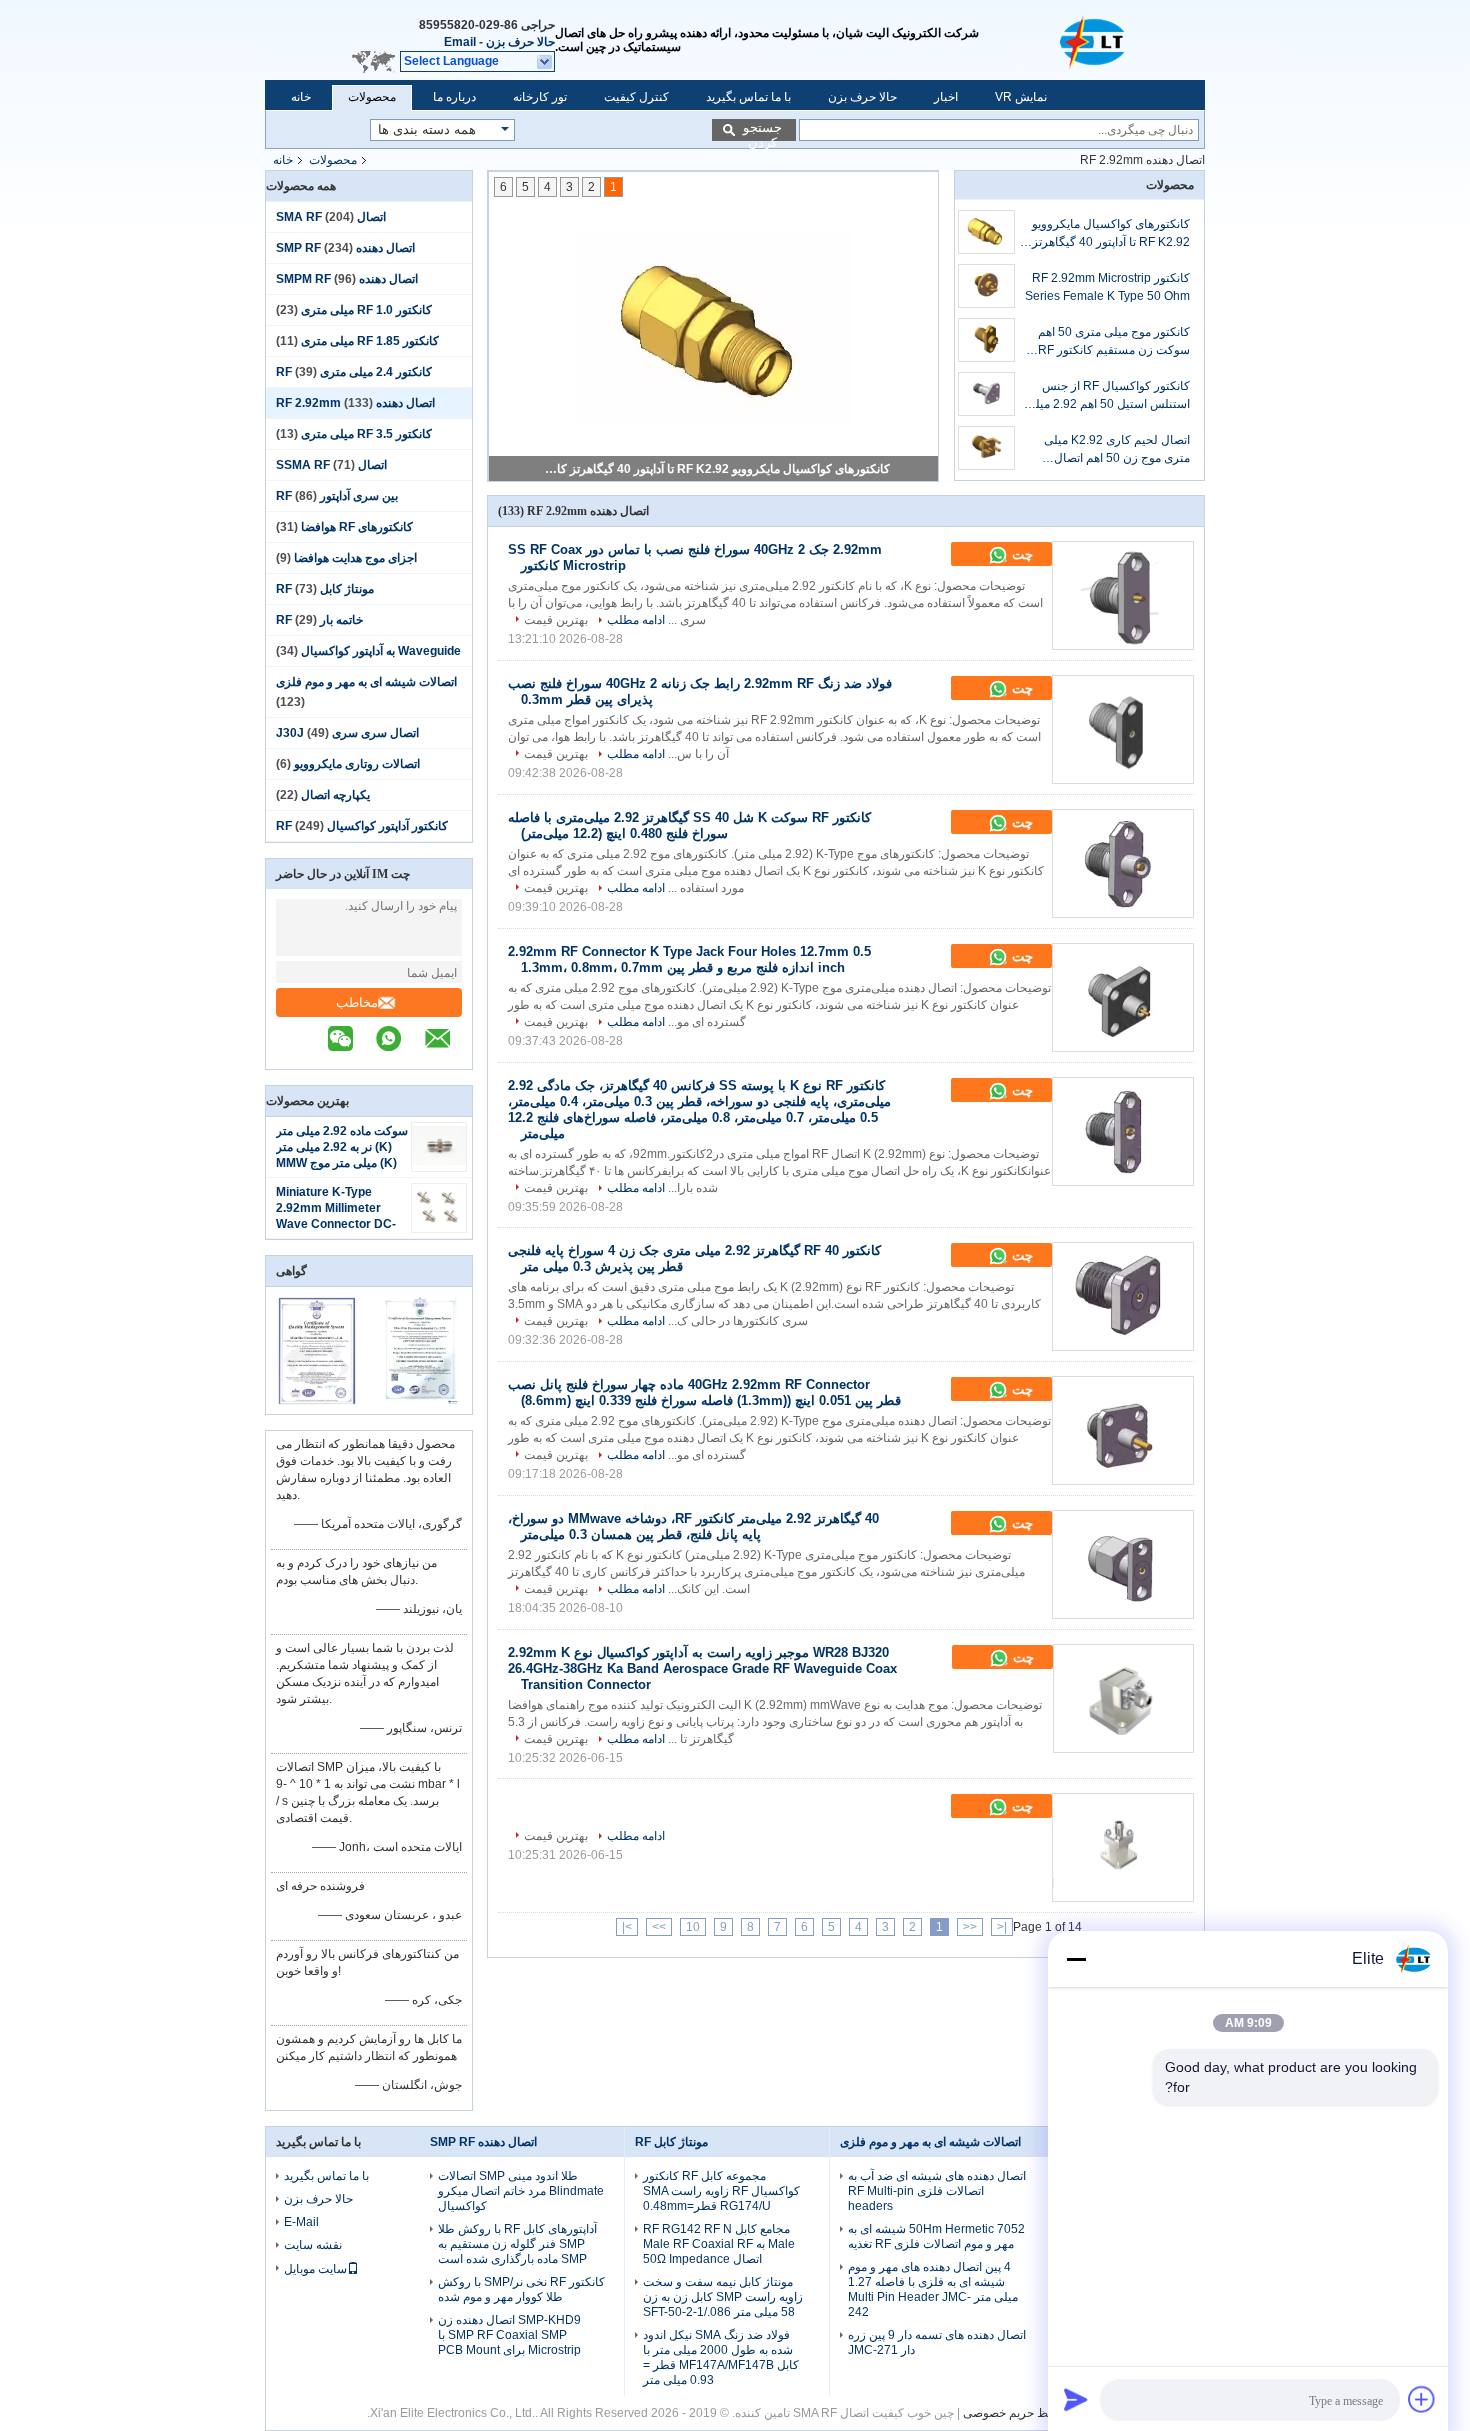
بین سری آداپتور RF (337, 496)
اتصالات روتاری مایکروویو (357, 764)
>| (627, 1927)
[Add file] (1422, 2399)
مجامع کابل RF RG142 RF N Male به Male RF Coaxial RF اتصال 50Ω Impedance (719, 2244)
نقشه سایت (313, 2245)
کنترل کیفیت (636, 97)
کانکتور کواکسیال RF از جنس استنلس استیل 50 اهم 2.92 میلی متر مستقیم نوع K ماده (1108, 396)
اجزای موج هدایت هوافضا (355, 558)
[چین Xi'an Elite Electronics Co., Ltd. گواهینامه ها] (317, 1401)
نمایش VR (1021, 97)
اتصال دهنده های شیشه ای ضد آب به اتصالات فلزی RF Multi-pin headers (937, 2191)
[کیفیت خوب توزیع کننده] (521, 1801)
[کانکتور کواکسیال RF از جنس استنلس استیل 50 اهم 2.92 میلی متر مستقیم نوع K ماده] (986, 394)
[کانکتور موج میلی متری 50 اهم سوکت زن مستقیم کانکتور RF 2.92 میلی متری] (986, 340)
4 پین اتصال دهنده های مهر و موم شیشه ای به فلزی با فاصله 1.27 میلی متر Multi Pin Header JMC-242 (933, 2289)
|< (1002, 1927)
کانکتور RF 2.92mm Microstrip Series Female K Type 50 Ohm (715, 469)
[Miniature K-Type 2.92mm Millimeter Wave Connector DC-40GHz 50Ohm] (439, 1222)
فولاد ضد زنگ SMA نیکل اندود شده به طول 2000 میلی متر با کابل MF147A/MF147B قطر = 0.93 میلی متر (721, 2357)
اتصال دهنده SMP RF (483, 2142)
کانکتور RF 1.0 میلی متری (366, 310)
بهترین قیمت (556, 620)
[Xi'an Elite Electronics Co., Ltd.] (1095, 40)
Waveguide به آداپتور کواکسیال (381, 651)
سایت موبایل (315, 2269)
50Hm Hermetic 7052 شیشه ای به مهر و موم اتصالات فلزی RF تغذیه (936, 2236)
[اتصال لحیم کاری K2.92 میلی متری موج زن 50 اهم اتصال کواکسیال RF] (986, 448)
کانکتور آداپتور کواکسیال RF (362, 826)
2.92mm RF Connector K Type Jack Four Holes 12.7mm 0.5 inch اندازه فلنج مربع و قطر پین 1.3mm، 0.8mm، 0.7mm (689, 959)
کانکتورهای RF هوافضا (357, 527)
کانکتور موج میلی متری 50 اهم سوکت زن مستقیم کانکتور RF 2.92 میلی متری (1114, 342)
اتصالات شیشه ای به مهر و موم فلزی (366, 682)
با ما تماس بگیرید (748, 97)
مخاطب (357, 1002)
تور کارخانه (540, 97)
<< (970, 1927)
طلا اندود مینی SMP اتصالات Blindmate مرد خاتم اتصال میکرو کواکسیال (521, 2191)
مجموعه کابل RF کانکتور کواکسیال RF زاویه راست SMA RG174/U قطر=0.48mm (721, 2191)
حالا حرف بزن (520, 42)
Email (460, 42)
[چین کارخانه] (1123, 1847)
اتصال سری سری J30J (347, 733)
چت (1020, 554)
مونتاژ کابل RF (325, 589)
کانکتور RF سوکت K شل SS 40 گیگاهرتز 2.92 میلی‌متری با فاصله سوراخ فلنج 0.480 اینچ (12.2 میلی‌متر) (689, 825)
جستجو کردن (762, 130)
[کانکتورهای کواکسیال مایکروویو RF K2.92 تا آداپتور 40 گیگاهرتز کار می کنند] (986, 232)
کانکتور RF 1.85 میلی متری (370, 341)
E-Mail (301, 2222)
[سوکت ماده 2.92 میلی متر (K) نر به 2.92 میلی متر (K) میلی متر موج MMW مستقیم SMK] (439, 1161)
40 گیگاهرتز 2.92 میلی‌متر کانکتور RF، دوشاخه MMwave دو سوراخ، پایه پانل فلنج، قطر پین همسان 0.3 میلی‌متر (693, 1526)
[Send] (1076, 2399)
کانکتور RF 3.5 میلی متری (366, 434)
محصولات (372, 97)
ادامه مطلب (636, 620)
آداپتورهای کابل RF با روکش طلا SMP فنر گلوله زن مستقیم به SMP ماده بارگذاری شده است (517, 2244)
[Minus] (1076, 1959)
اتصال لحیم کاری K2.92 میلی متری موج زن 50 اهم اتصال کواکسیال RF (1117, 450)
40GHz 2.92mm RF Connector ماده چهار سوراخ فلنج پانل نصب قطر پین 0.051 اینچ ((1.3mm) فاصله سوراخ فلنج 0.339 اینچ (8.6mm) (704, 1392)
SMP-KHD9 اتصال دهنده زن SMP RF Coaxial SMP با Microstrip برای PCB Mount (509, 2335)
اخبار (946, 97)
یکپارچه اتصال (335, 795)
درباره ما (454, 97)
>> (659, 1927)
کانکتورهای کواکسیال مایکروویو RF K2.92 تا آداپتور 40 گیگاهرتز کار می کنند (1111, 234)
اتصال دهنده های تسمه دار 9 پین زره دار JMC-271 (937, 2342)
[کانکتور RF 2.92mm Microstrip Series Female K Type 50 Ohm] (986, 286)
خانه (301, 97)
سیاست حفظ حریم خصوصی (1033, 2413)
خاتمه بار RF (319, 620)
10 (693, 1927)
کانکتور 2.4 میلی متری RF (354, 372)
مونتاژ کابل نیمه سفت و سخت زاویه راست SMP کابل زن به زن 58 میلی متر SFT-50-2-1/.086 (723, 2297)
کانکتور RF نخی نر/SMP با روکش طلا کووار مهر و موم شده (521, 2289)
